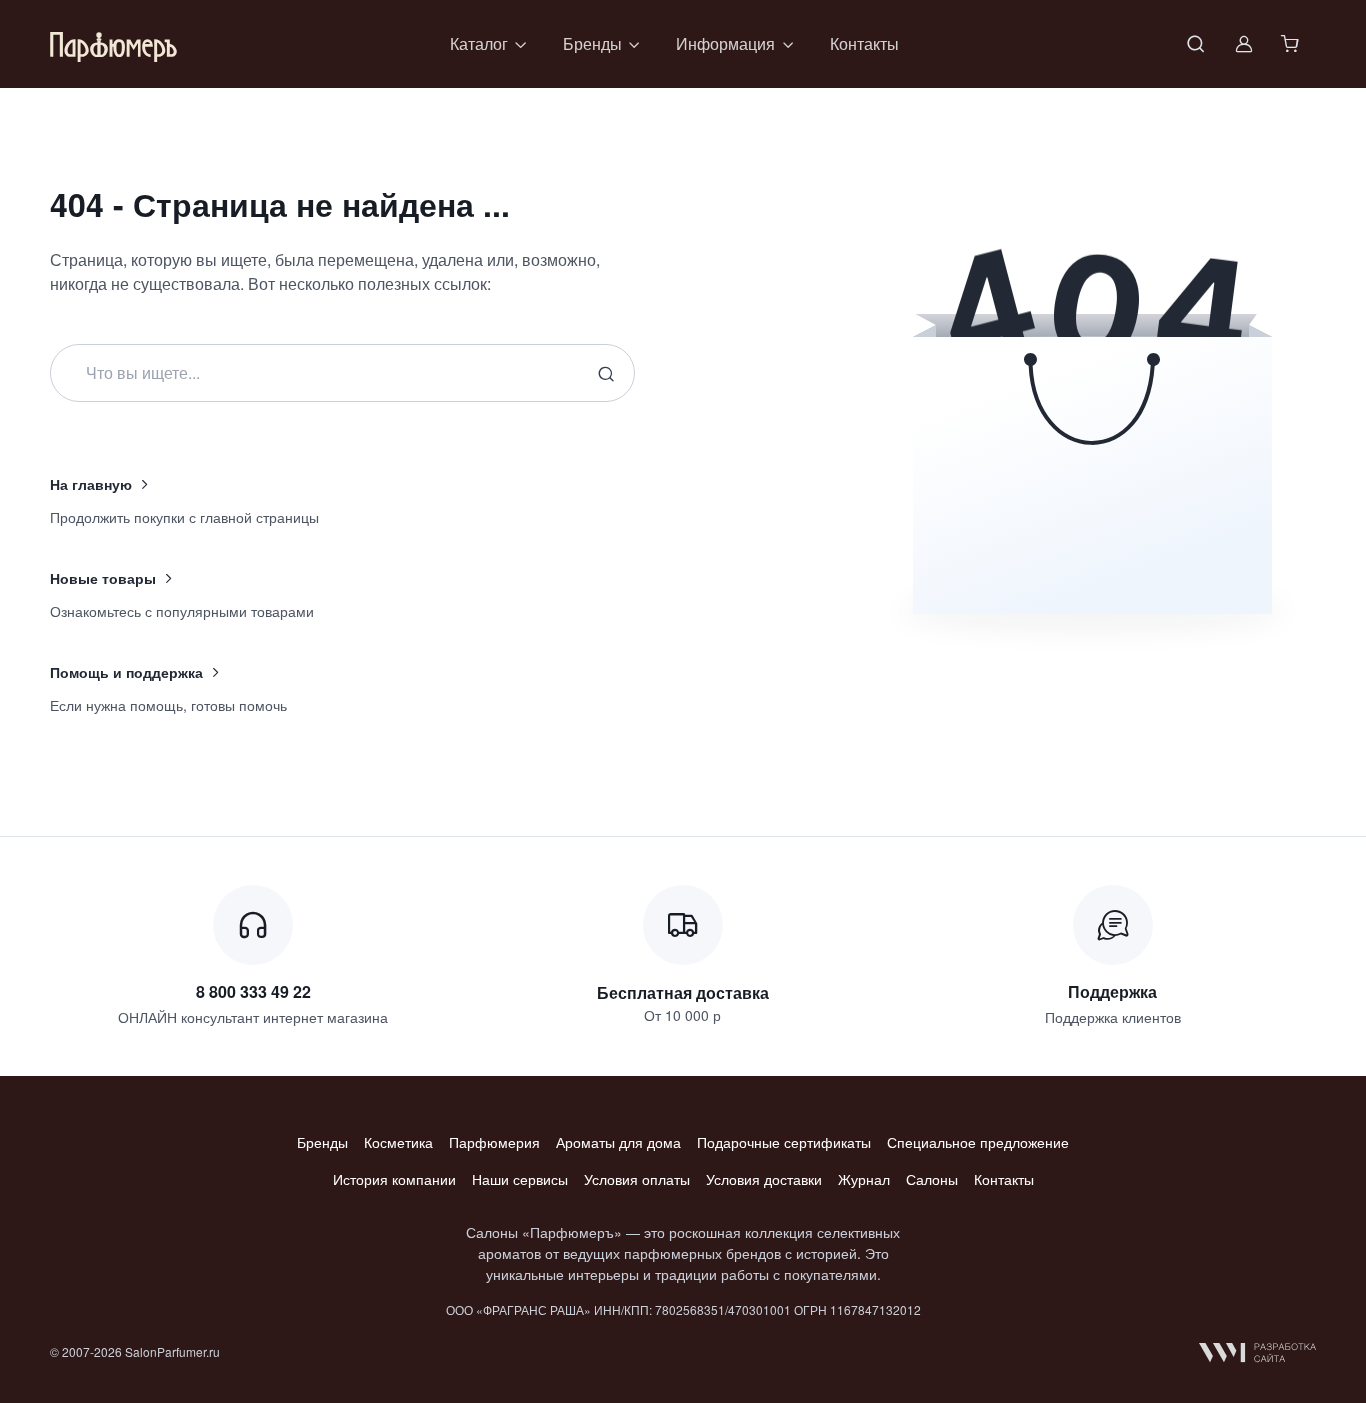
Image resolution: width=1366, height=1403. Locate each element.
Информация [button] (725, 43)
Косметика (398, 1142)
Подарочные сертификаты (784, 1142)
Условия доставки (764, 1179)
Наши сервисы (520, 1179)
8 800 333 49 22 (253, 991)
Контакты (864, 43)
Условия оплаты (637, 1179)
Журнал (864, 1179)
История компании (394, 1179)
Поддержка (1112, 991)
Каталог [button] (479, 43)
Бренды (322, 1142)
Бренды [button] (592, 43)
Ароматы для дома (618, 1142)
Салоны (932, 1179)
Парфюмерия (494, 1142)
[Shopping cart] (1292, 44)
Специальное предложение (978, 1142)
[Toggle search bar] (1196, 44)
